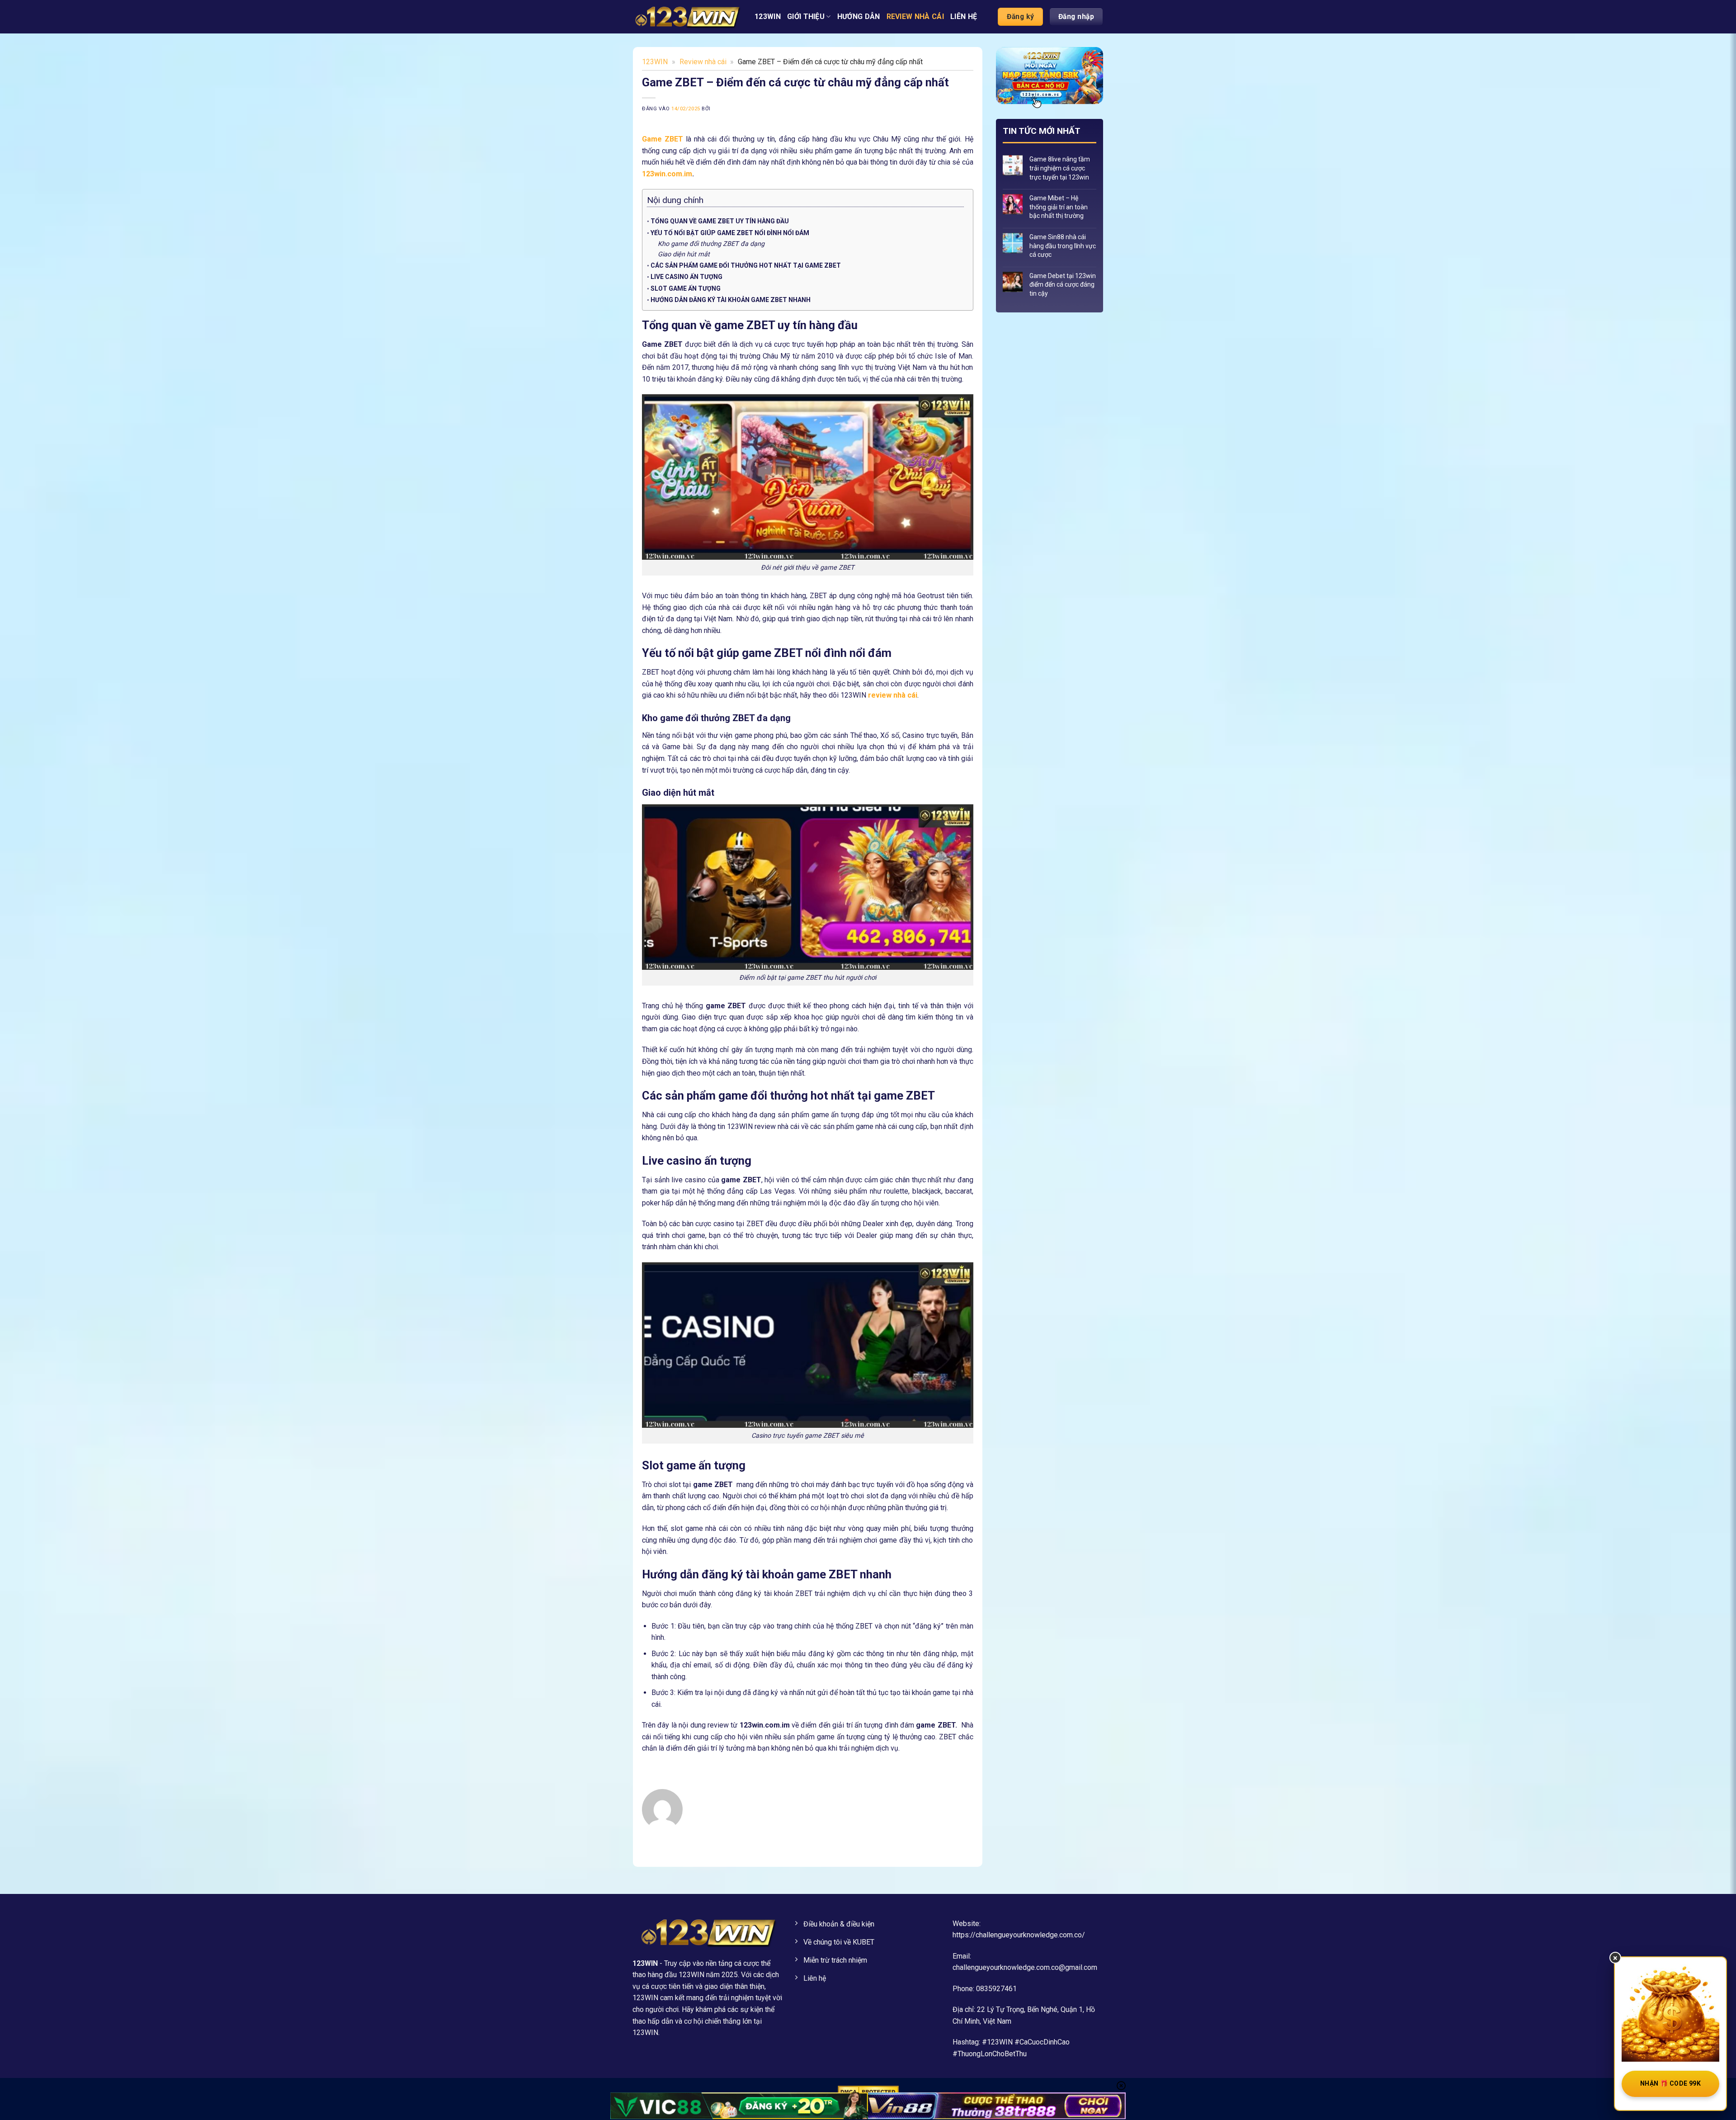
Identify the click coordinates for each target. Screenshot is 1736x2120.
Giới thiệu (806, 17)
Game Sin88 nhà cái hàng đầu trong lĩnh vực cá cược (1063, 246)
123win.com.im (667, 174)
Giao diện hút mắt (685, 254)
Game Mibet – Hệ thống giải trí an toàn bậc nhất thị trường (1059, 207)
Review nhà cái (703, 62)
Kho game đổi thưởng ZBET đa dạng (711, 244)
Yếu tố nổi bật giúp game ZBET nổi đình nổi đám (730, 233)
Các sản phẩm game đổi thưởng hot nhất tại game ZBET (746, 265)
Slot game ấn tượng (686, 288)
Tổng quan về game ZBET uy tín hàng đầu (720, 221)
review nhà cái (893, 695)
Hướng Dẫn (859, 17)
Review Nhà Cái (915, 17)
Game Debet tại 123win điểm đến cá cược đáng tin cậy (1063, 285)
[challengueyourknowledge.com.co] (687, 17)
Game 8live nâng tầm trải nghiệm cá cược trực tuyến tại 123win (1060, 168)
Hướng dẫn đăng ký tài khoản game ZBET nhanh (731, 300)
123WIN (768, 17)
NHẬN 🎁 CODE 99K (1670, 2083)
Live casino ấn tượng (686, 277)
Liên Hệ (964, 17)
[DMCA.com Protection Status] (868, 2091)
